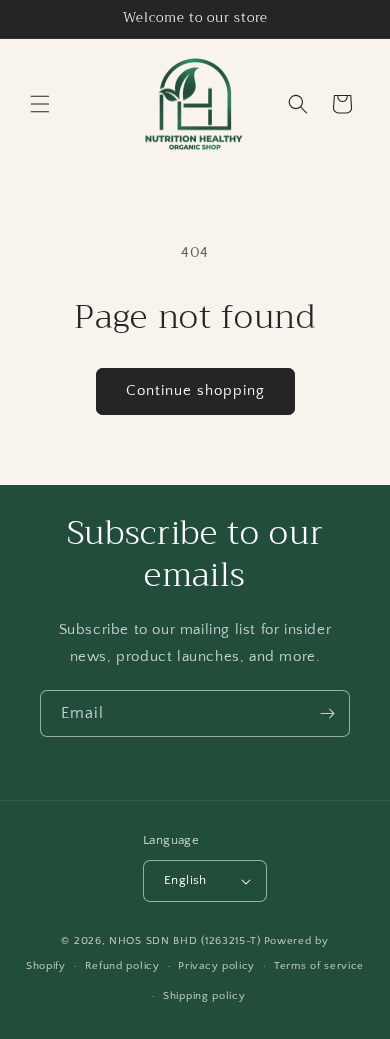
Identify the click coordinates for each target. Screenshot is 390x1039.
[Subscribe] (327, 713)
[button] (40, 104)
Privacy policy (216, 966)
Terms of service (319, 966)
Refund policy (122, 966)
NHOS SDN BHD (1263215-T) (185, 941)
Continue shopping (195, 390)
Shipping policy (204, 996)
